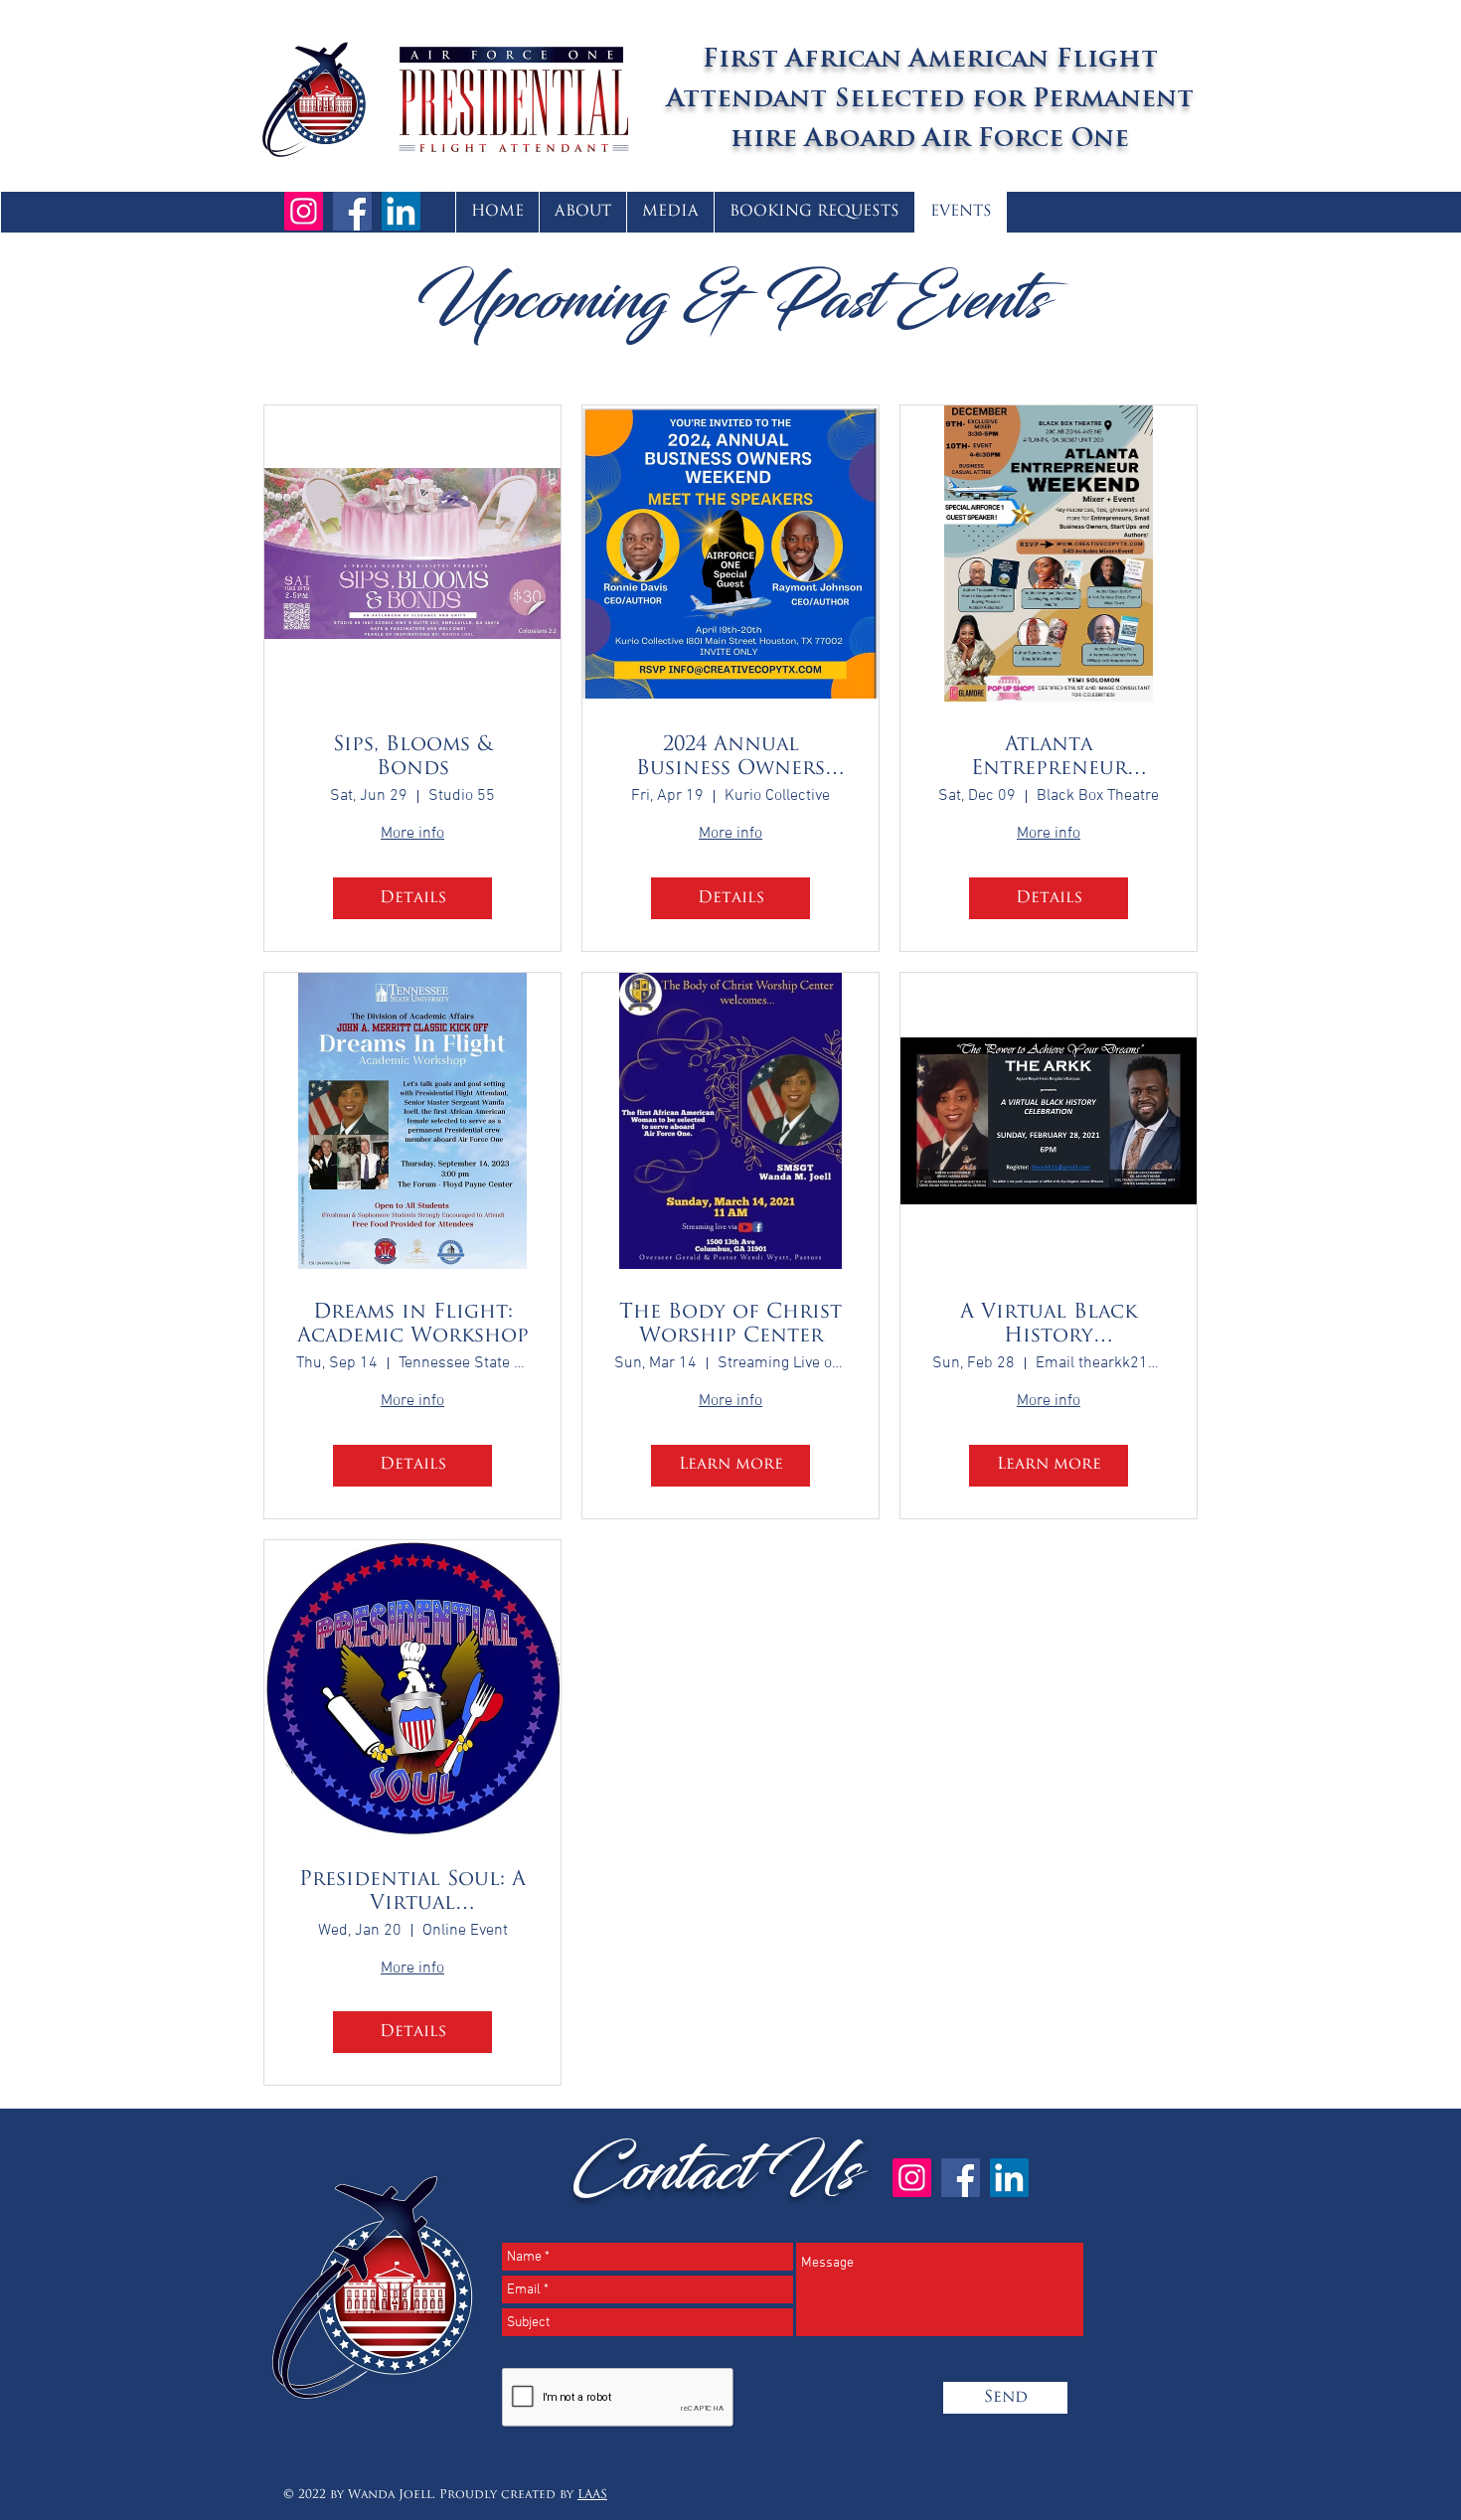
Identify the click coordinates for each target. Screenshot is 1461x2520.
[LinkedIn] (401, 211)
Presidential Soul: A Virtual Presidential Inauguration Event (413, 1893)
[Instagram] (304, 211)
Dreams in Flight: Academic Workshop (413, 1325)
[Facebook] (352, 211)
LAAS (592, 2495)
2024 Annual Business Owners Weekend (730, 758)
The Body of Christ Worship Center (730, 1325)
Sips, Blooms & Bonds (413, 757)
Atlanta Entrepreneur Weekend (1049, 758)
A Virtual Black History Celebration (1049, 1326)
